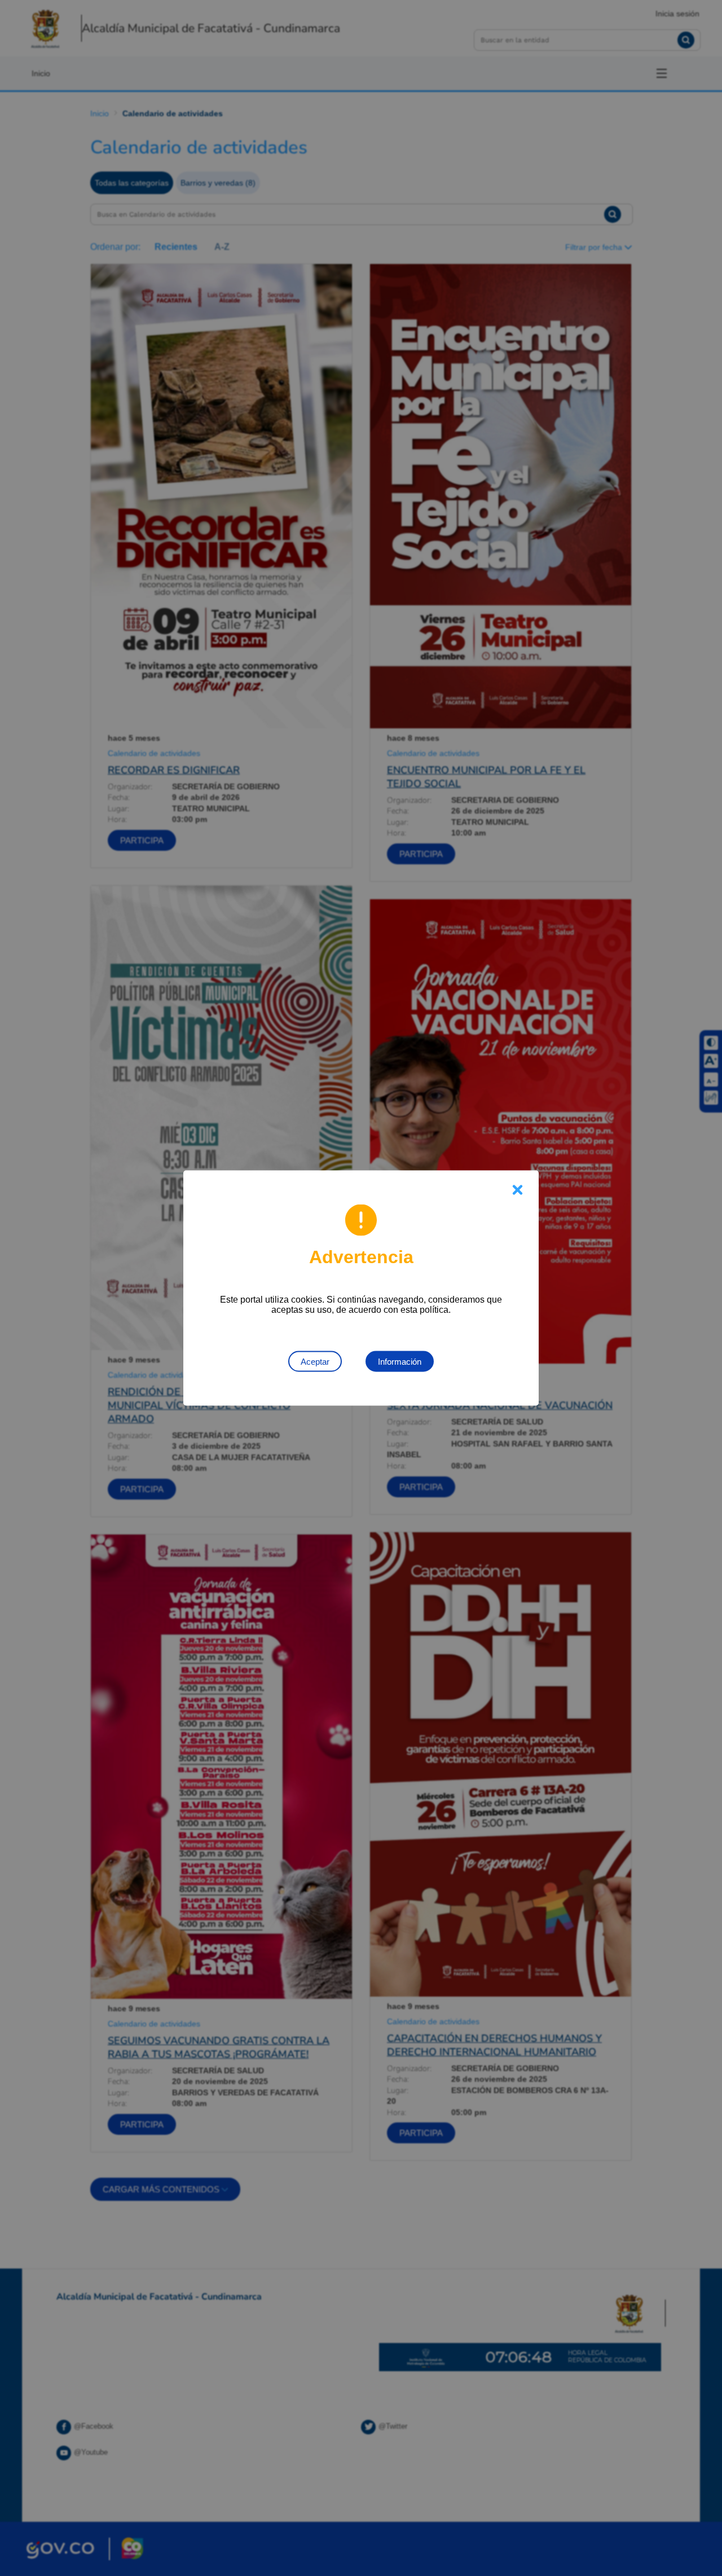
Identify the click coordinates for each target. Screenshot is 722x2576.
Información (400, 1362)
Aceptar (315, 1362)
